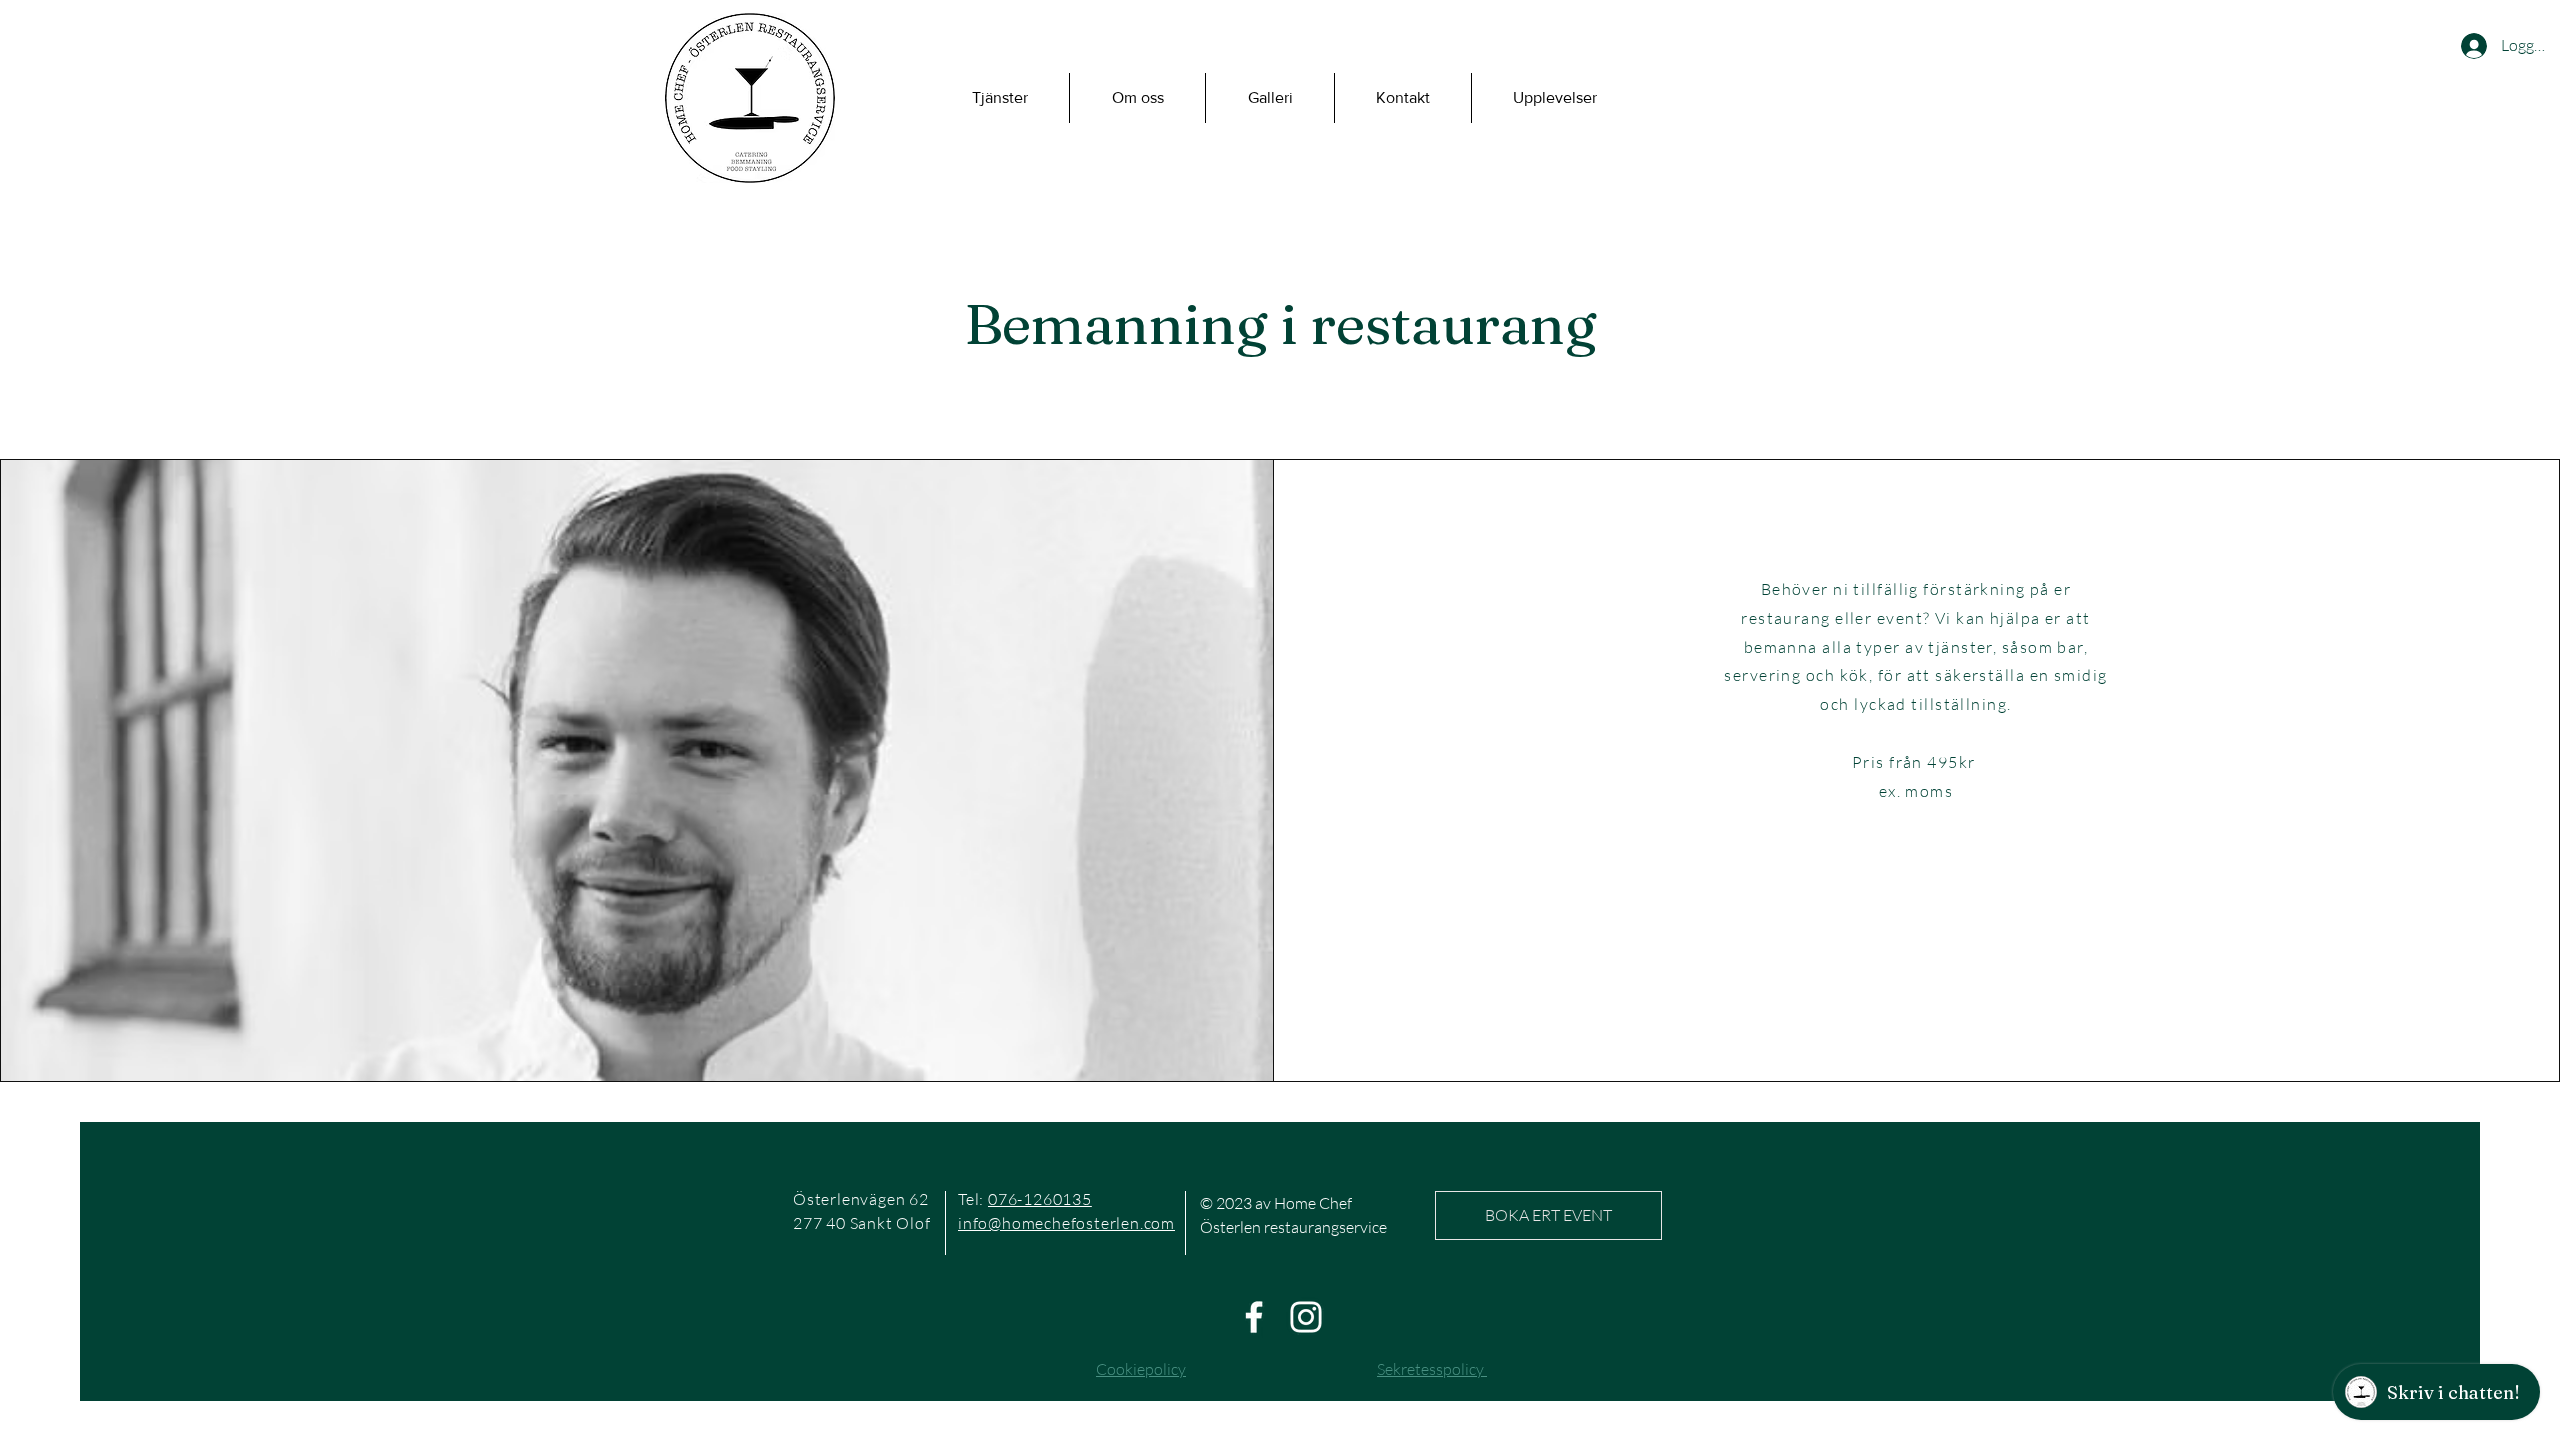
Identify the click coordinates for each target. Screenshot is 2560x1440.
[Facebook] (1254, 1317)
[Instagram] (1306, 1317)
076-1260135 (1040, 1199)
